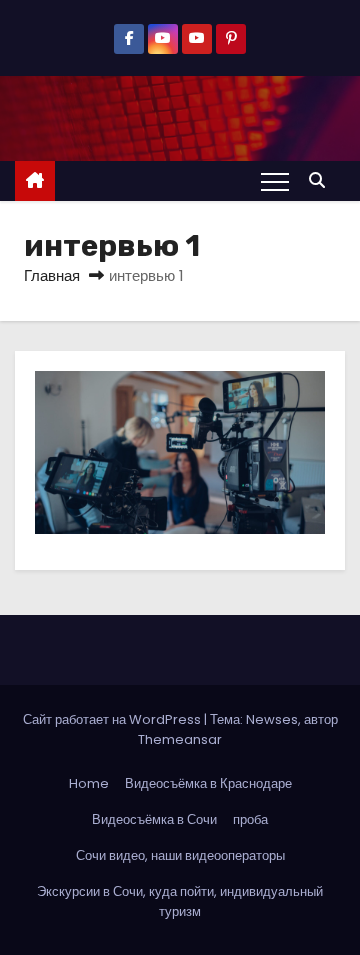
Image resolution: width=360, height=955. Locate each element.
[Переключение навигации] (275, 181)
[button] (322, 180)
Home (89, 783)
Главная (52, 275)
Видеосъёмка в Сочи (154, 819)
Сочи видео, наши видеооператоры (180, 855)
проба (250, 819)
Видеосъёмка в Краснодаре (208, 783)
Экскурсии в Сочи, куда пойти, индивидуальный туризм (180, 901)
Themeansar (180, 739)
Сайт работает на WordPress (113, 719)
